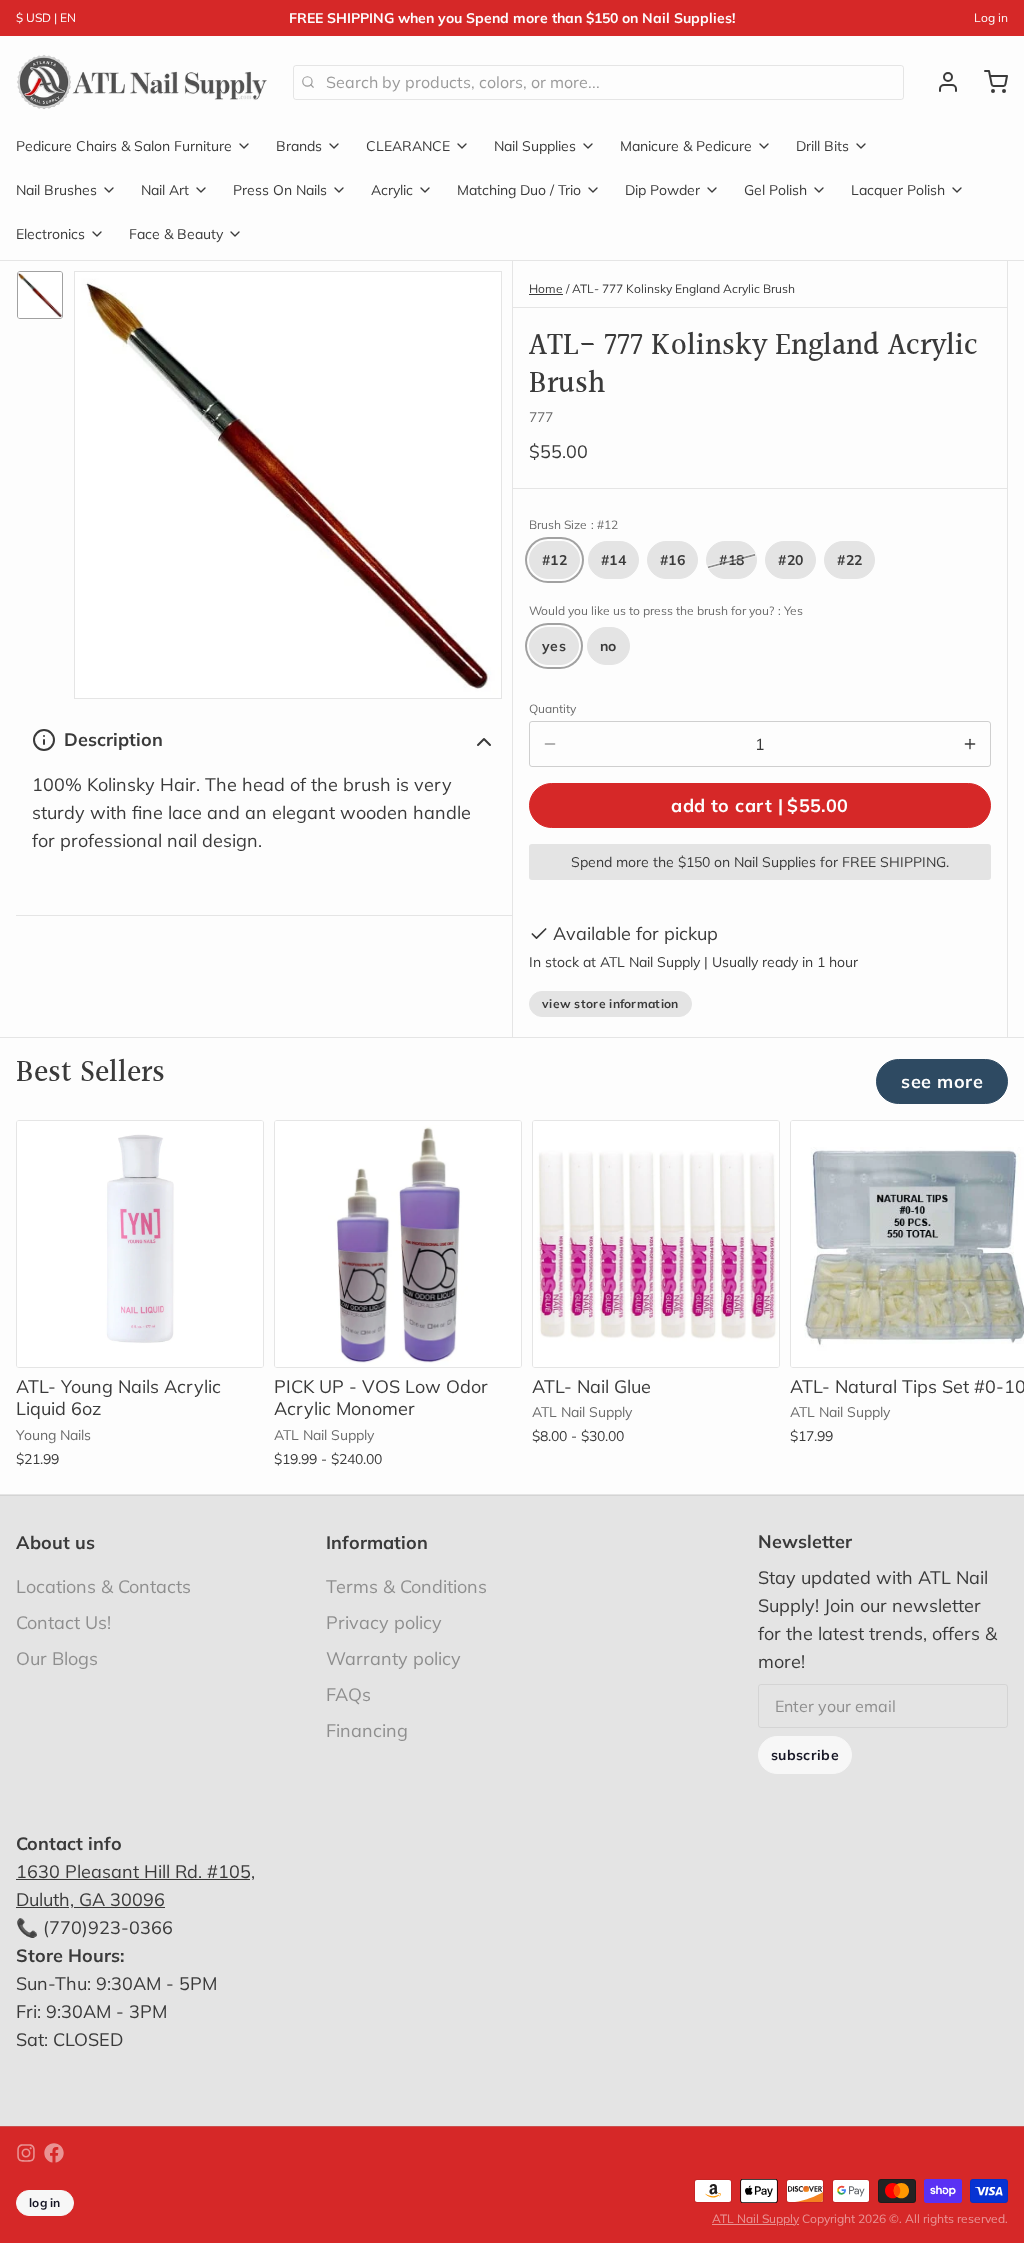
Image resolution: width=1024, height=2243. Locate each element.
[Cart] (988, 82)
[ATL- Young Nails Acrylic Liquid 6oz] (140, 1244)
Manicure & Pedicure (686, 146)
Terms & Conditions (406, 1586)
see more (942, 1081)
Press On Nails (280, 190)
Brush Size (573, 524)
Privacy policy (384, 1622)
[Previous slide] (923, 1151)
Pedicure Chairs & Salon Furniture (124, 146)
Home (546, 288)
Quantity (552, 708)
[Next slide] (985, 1151)
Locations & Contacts (103, 1586)
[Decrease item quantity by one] (550, 744)
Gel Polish (775, 190)
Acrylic (392, 190)
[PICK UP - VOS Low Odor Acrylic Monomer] (398, 1244)
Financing (367, 1730)
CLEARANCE (408, 146)
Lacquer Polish (898, 190)
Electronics (50, 234)
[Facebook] (54, 2153)
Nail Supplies (535, 146)
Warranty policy (393, 1658)
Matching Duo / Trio (519, 190)
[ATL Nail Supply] (142, 82)
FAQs (348, 1694)
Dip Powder (662, 190)
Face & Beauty (176, 234)
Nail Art (165, 190)
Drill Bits (822, 146)
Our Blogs (57, 1658)
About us (55, 1542)
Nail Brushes (56, 190)
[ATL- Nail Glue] (656, 1244)
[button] (760, 805)
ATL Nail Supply (755, 2218)
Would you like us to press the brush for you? (666, 610)
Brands (299, 146)
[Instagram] (26, 2153)
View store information (610, 1003)
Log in (991, 17)
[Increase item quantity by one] (970, 744)
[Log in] (940, 82)
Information (377, 1542)
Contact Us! (63, 1622)
